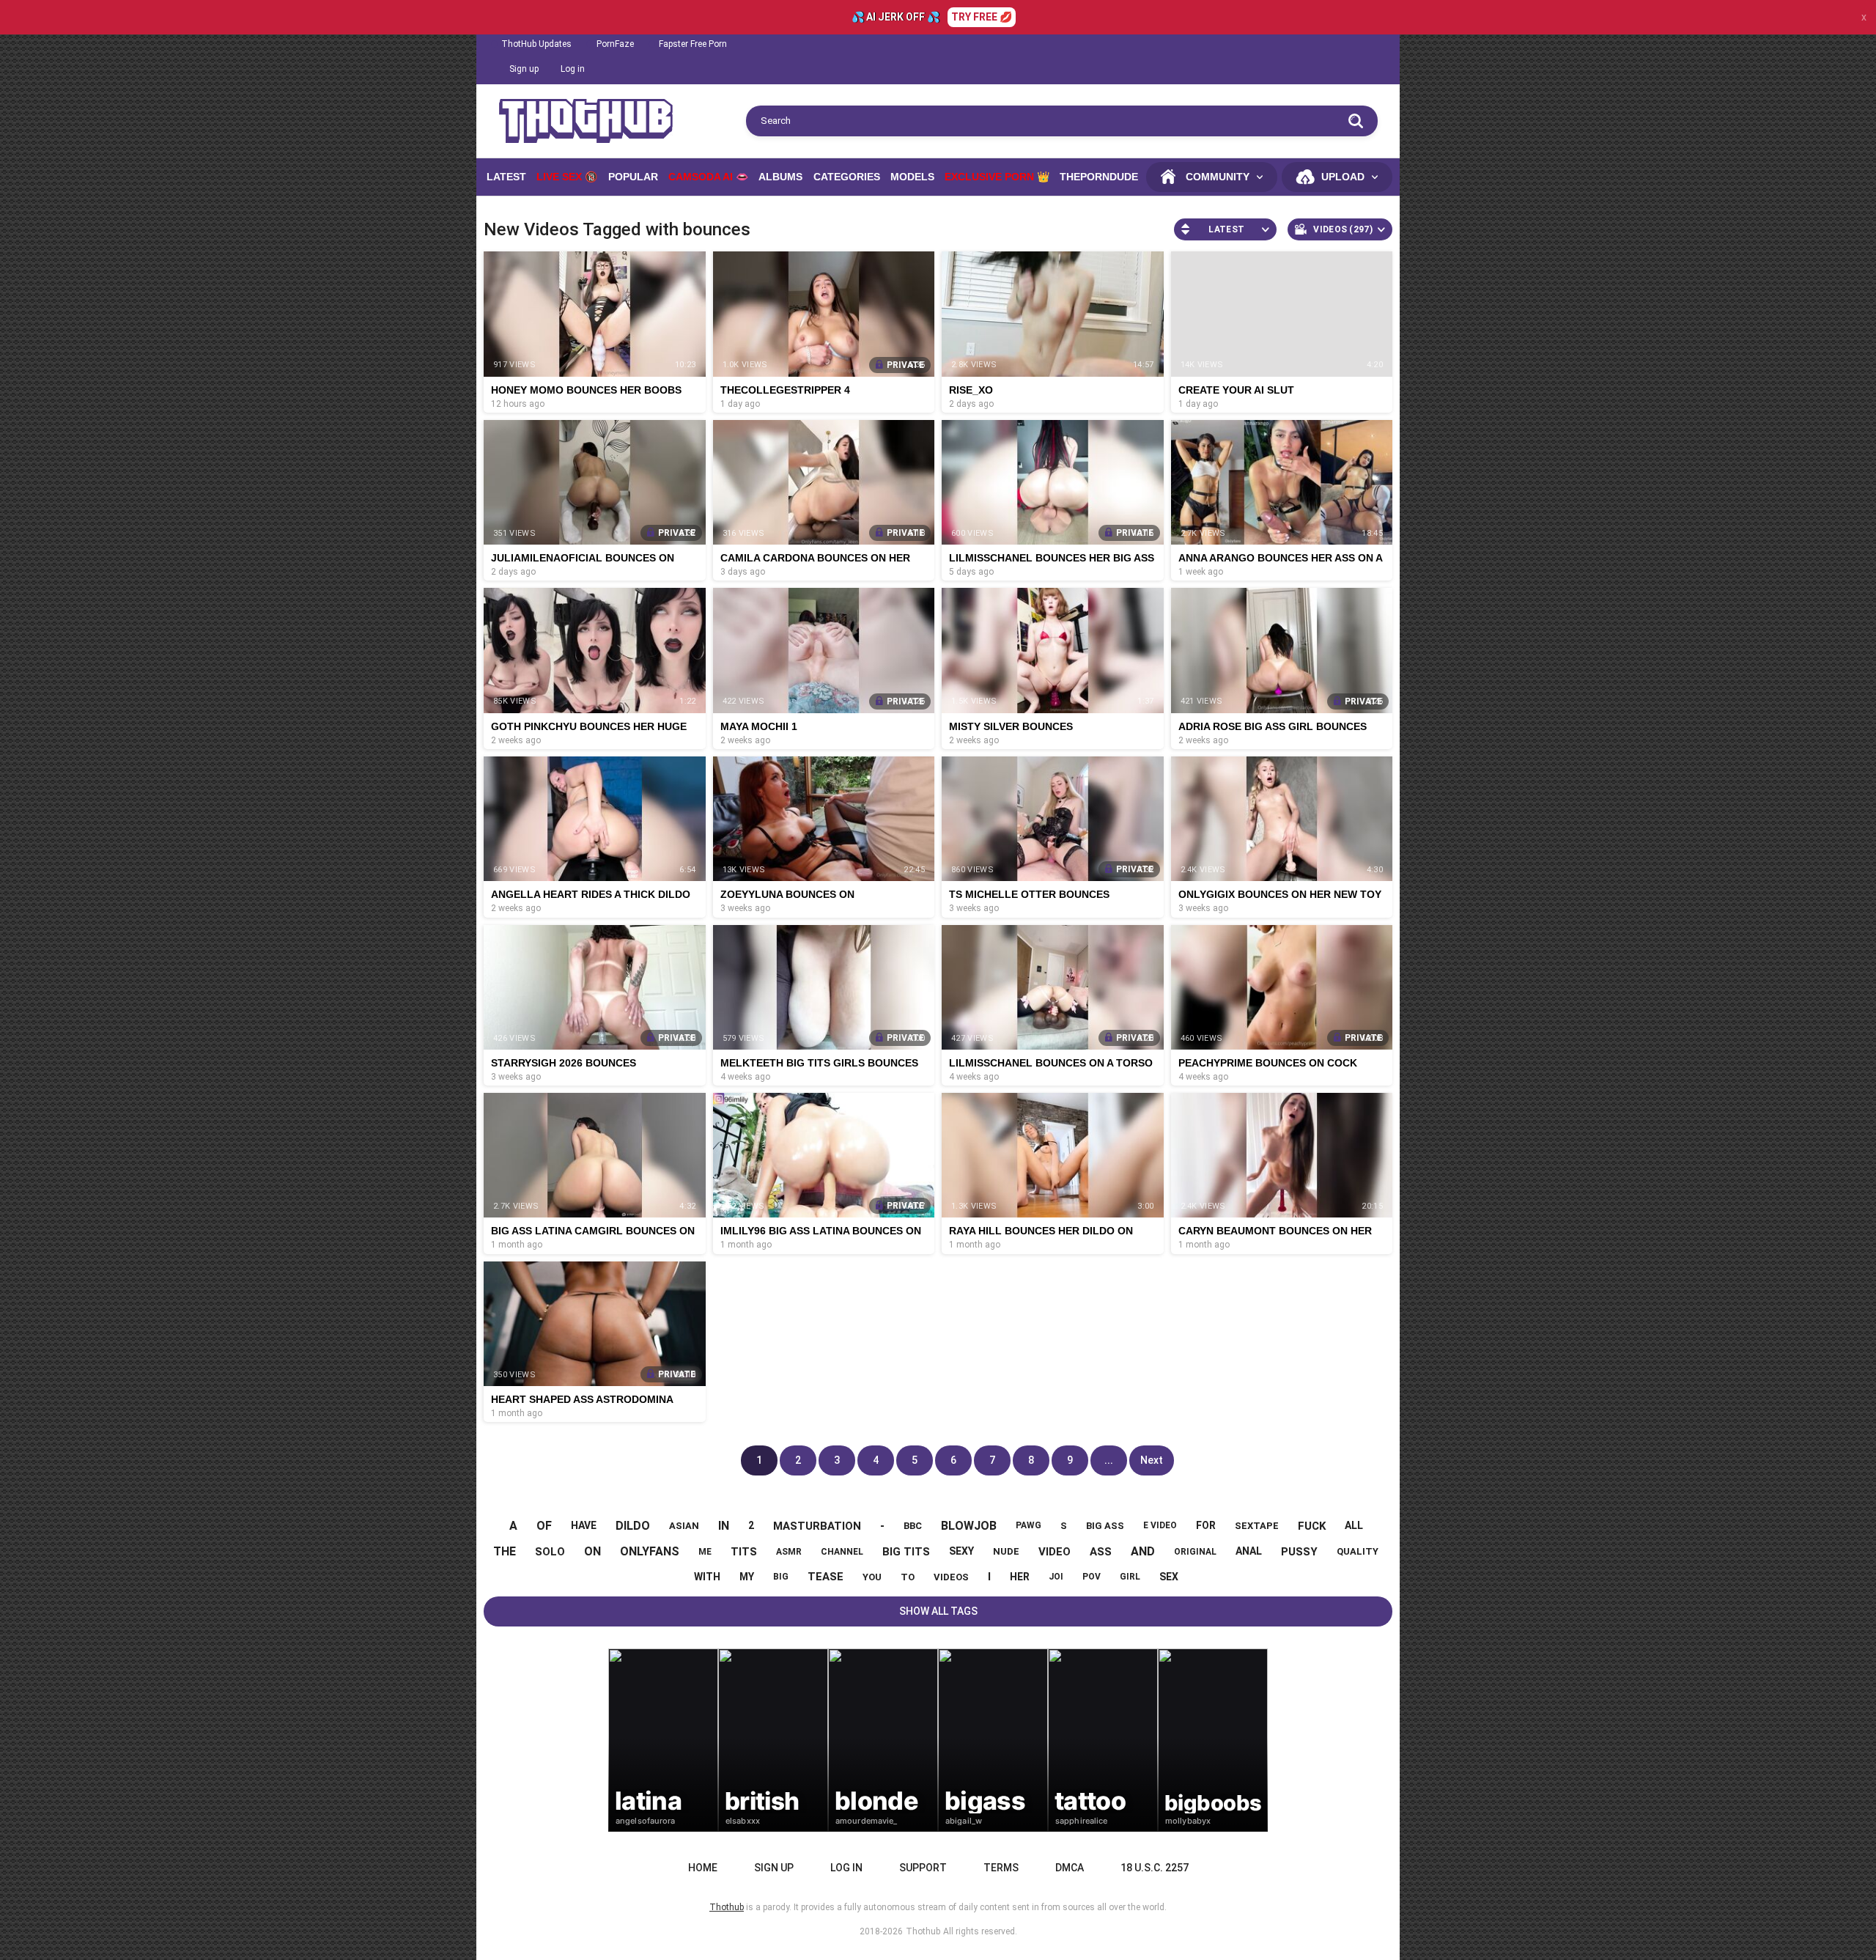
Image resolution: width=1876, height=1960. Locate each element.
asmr (789, 1552)
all (1354, 1525)
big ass (1105, 1526)
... (1109, 1460)
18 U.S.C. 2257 (1155, 1868)
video (1055, 1552)
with (707, 1577)
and (1143, 1551)
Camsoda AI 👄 (708, 177)
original (1195, 1552)
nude (1006, 1551)
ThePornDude (1099, 177)
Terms (1001, 1868)
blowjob (969, 1526)
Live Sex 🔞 (567, 177)
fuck (1312, 1526)
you (872, 1577)
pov (1092, 1577)
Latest (506, 177)
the (505, 1551)
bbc (913, 1526)
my (747, 1577)
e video (1160, 1525)
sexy (961, 1551)
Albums (780, 177)
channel (842, 1552)
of (544, 1526)
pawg (1029, 1525)
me (705, 1552)
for (1206, 1525)
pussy (1299, 1552)
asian (684, 1526)
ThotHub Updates (536, 44)
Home (703, 1868)
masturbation (817, 1526)
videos (951, 1577)
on (592, 1551)
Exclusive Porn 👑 (997, 177)
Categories (847, 177)
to (908, 1577)
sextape (1257, 1526)
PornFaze (615, 44)
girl (1130, 1577)
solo (550, 1552)
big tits (906, 1552)
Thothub (923, 1931)
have (584, 1525)
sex (1169, 1577)
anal (1249, 1551)
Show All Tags (938, 1611)
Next (1152, 1460)
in (724, 1526)
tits (744, 1552)
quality (1358, 1551)
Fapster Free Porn (693, 44)
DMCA (1070, 1868)
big (781, 1577)
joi (1056, 1577)
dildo (633, 1526)
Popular (633, 177)
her (1020, 1577)
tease (826, 1577)
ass (1101, 1552)
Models (912, 177)
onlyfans (650, 1551)
